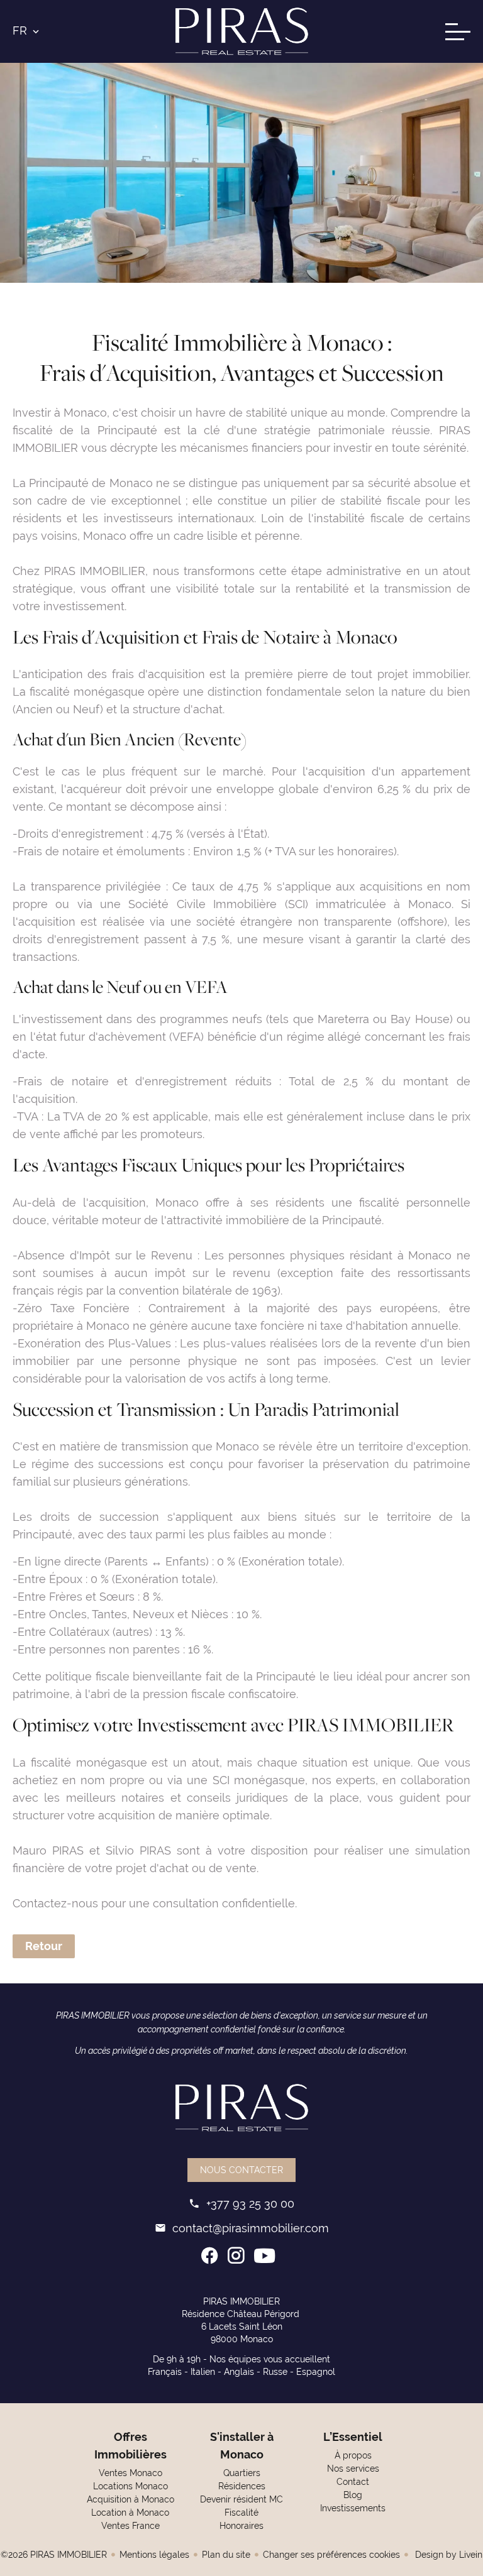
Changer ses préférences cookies (331, 2555)
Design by (447, 2555)
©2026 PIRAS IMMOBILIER (54, 2555)
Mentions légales (154, 2555)
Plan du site (226, 2555)
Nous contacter (241, 2170)
